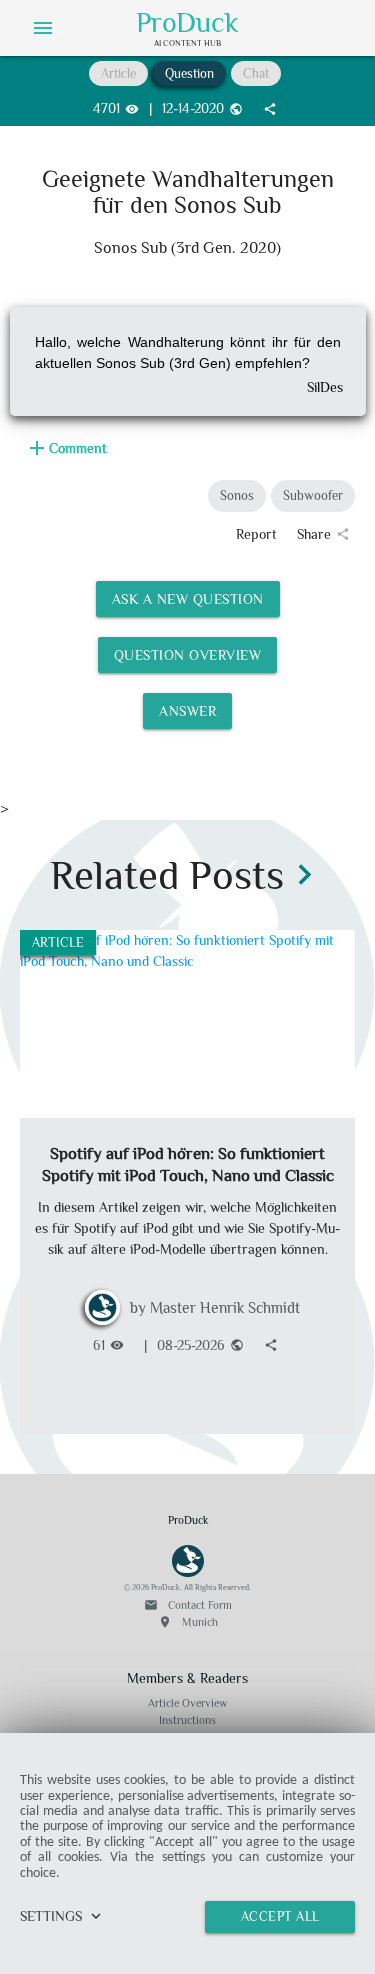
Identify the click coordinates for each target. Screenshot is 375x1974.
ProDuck (187, 23)
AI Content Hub (187, 43)
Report (256, 534)
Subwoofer (313, 495)
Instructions (187, 1720)
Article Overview (187, 1703)
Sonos (237, 495)
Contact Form (188, 1605)
